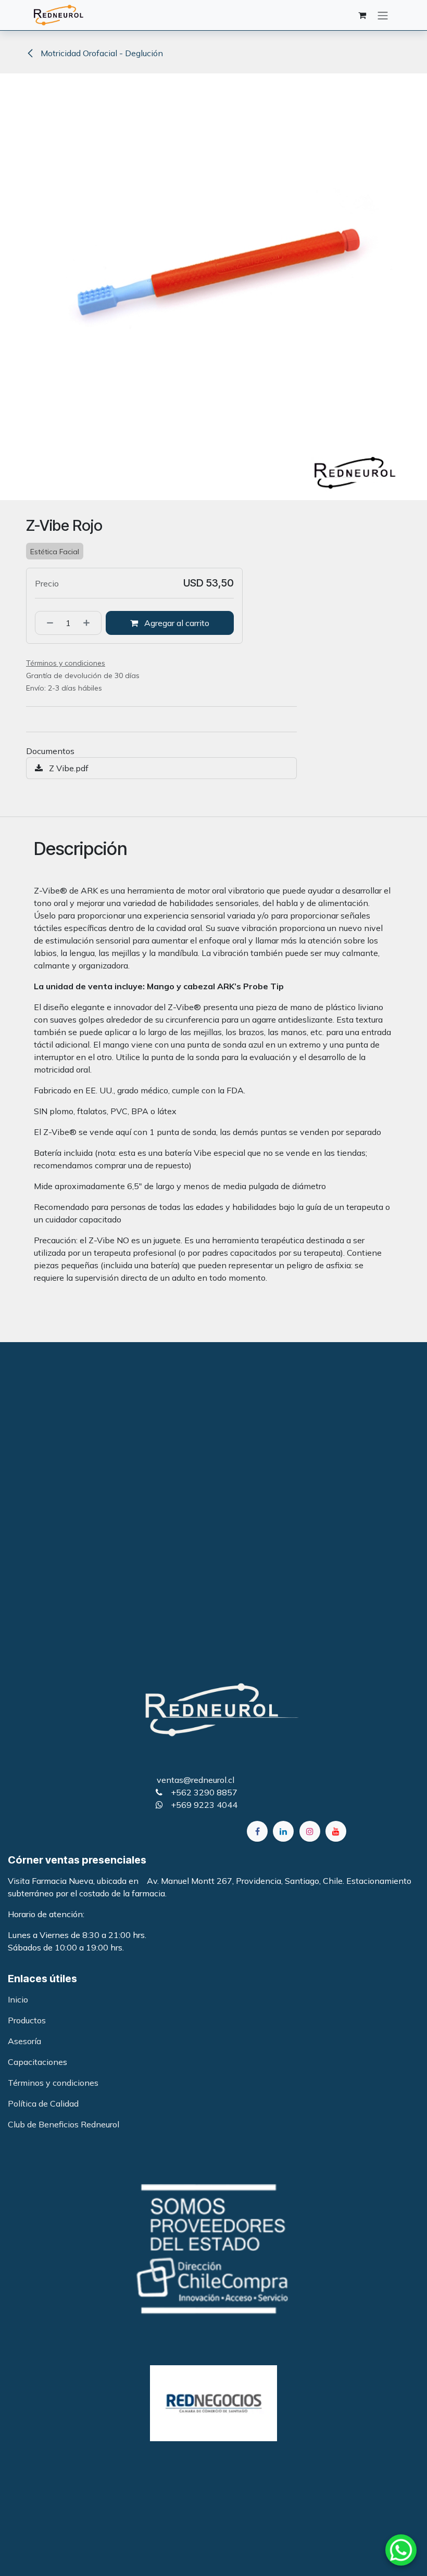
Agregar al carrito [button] (176, 623)
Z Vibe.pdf (68, 768)
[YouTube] (336, 1831)
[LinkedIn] (283, 1831)
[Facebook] (257, 1831)
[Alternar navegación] (383, 15)
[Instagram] (310, 1831)
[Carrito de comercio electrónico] (362, 15)
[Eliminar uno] (47, 623)
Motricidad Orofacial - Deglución (101, 53)
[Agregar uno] (90, 623)
